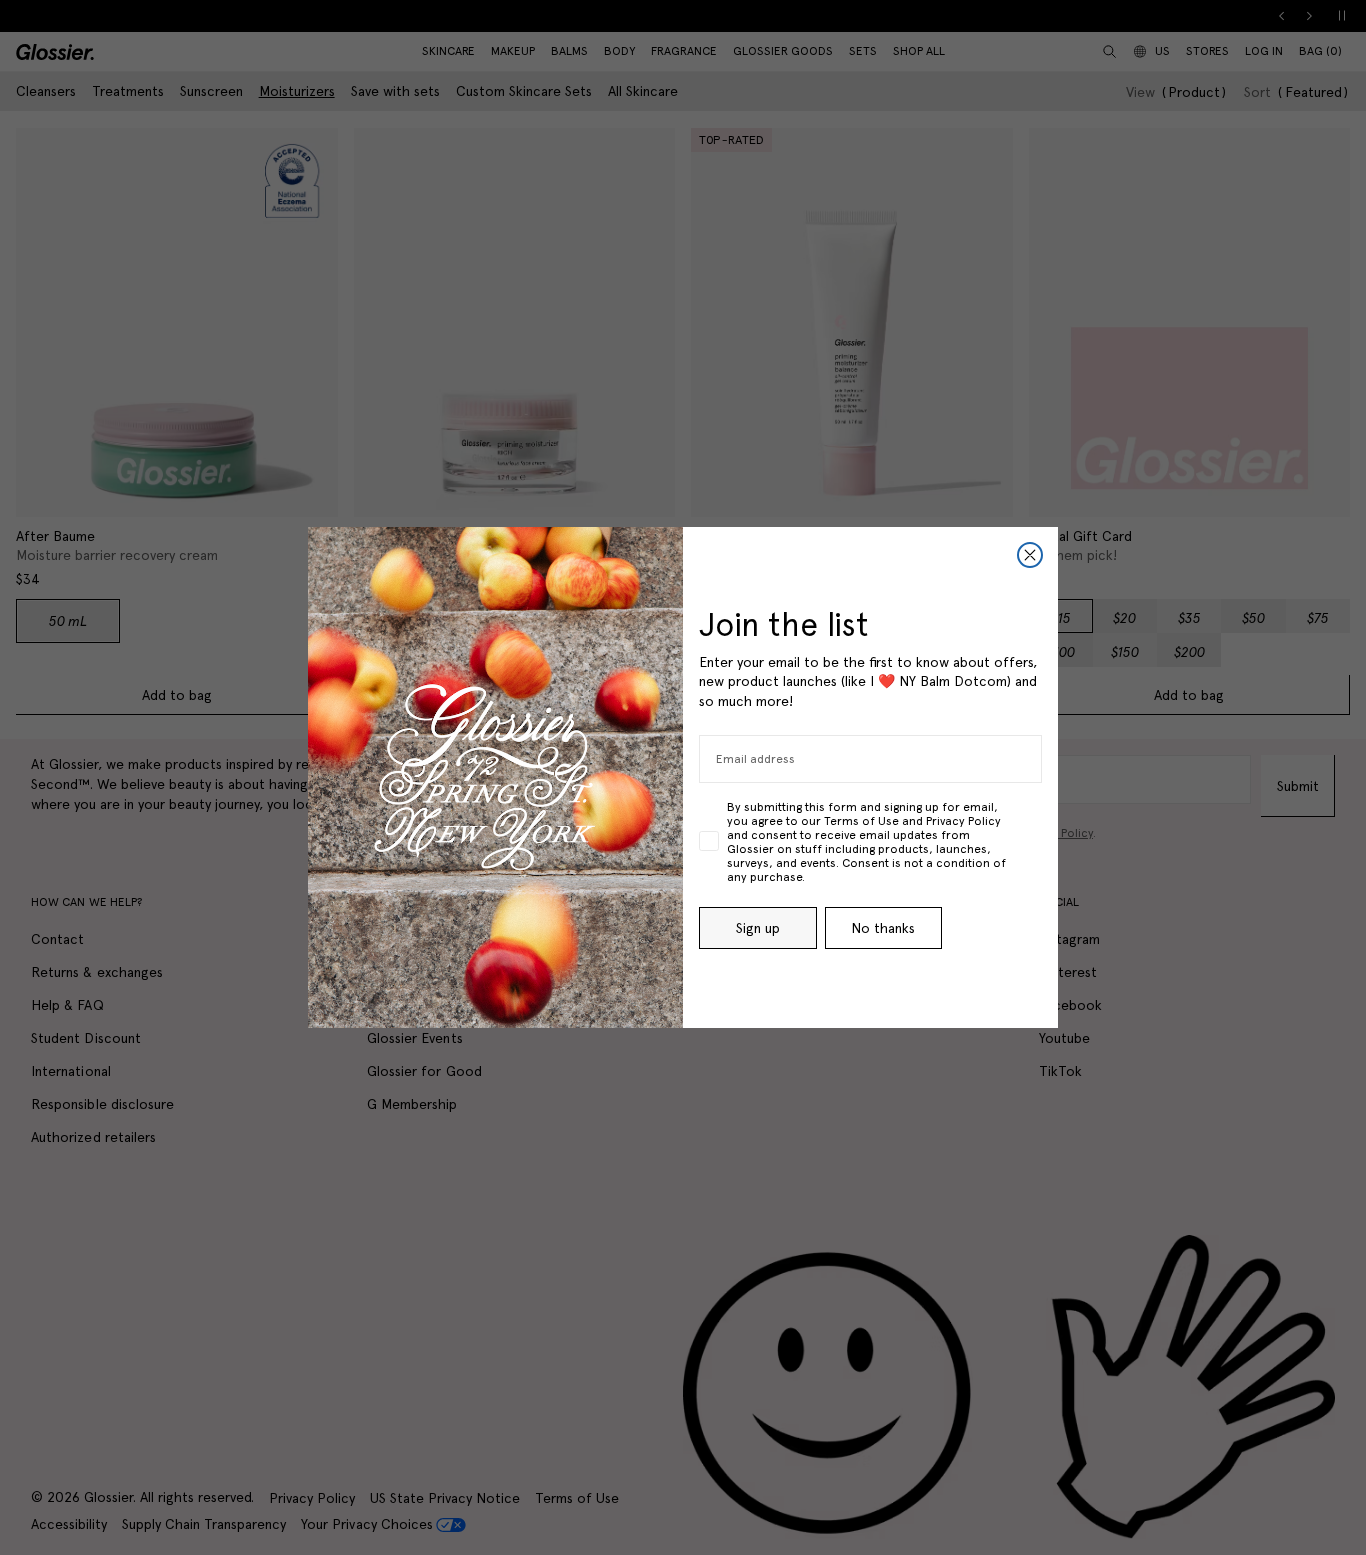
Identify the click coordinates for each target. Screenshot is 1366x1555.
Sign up (758, 928)
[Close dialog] (1030, 555)
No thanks (883, 928)
